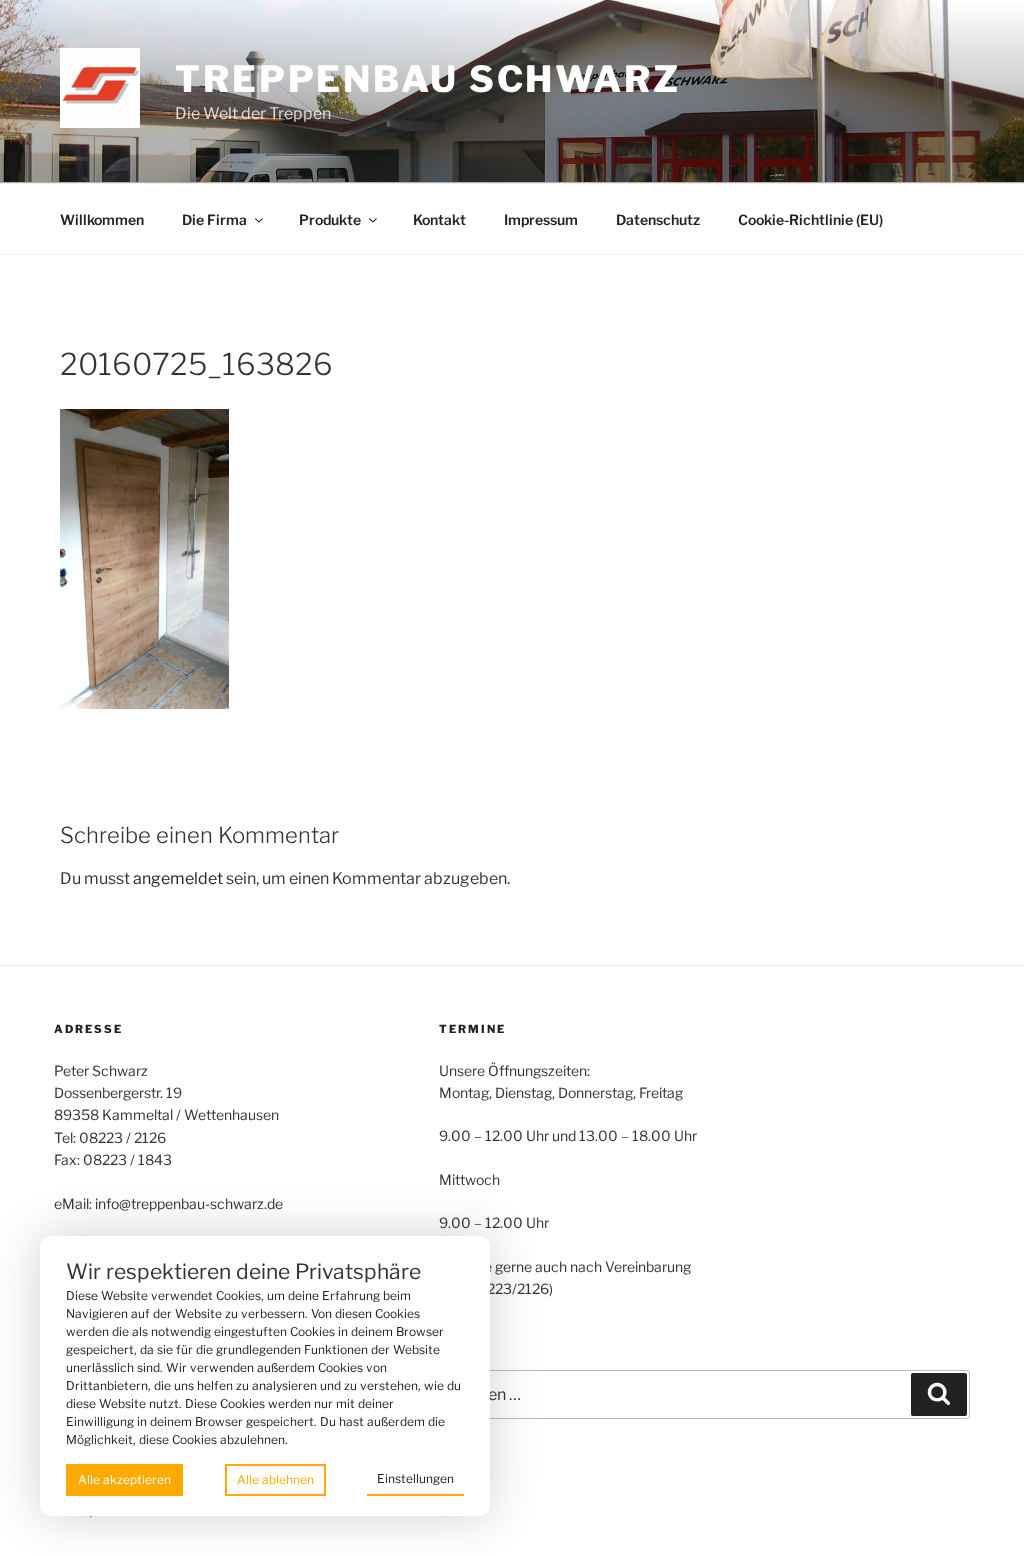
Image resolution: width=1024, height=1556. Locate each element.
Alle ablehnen (275, 1479)
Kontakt (439, 219)
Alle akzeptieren (124, 1479)
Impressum (541, 219)
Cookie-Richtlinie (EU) (810, 219)
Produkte (330, 219)
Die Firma (214, 219)
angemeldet (178, 878)
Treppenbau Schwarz (428, 79)
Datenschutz (658, 219)
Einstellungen (415, 1478)
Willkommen (102, 219)
